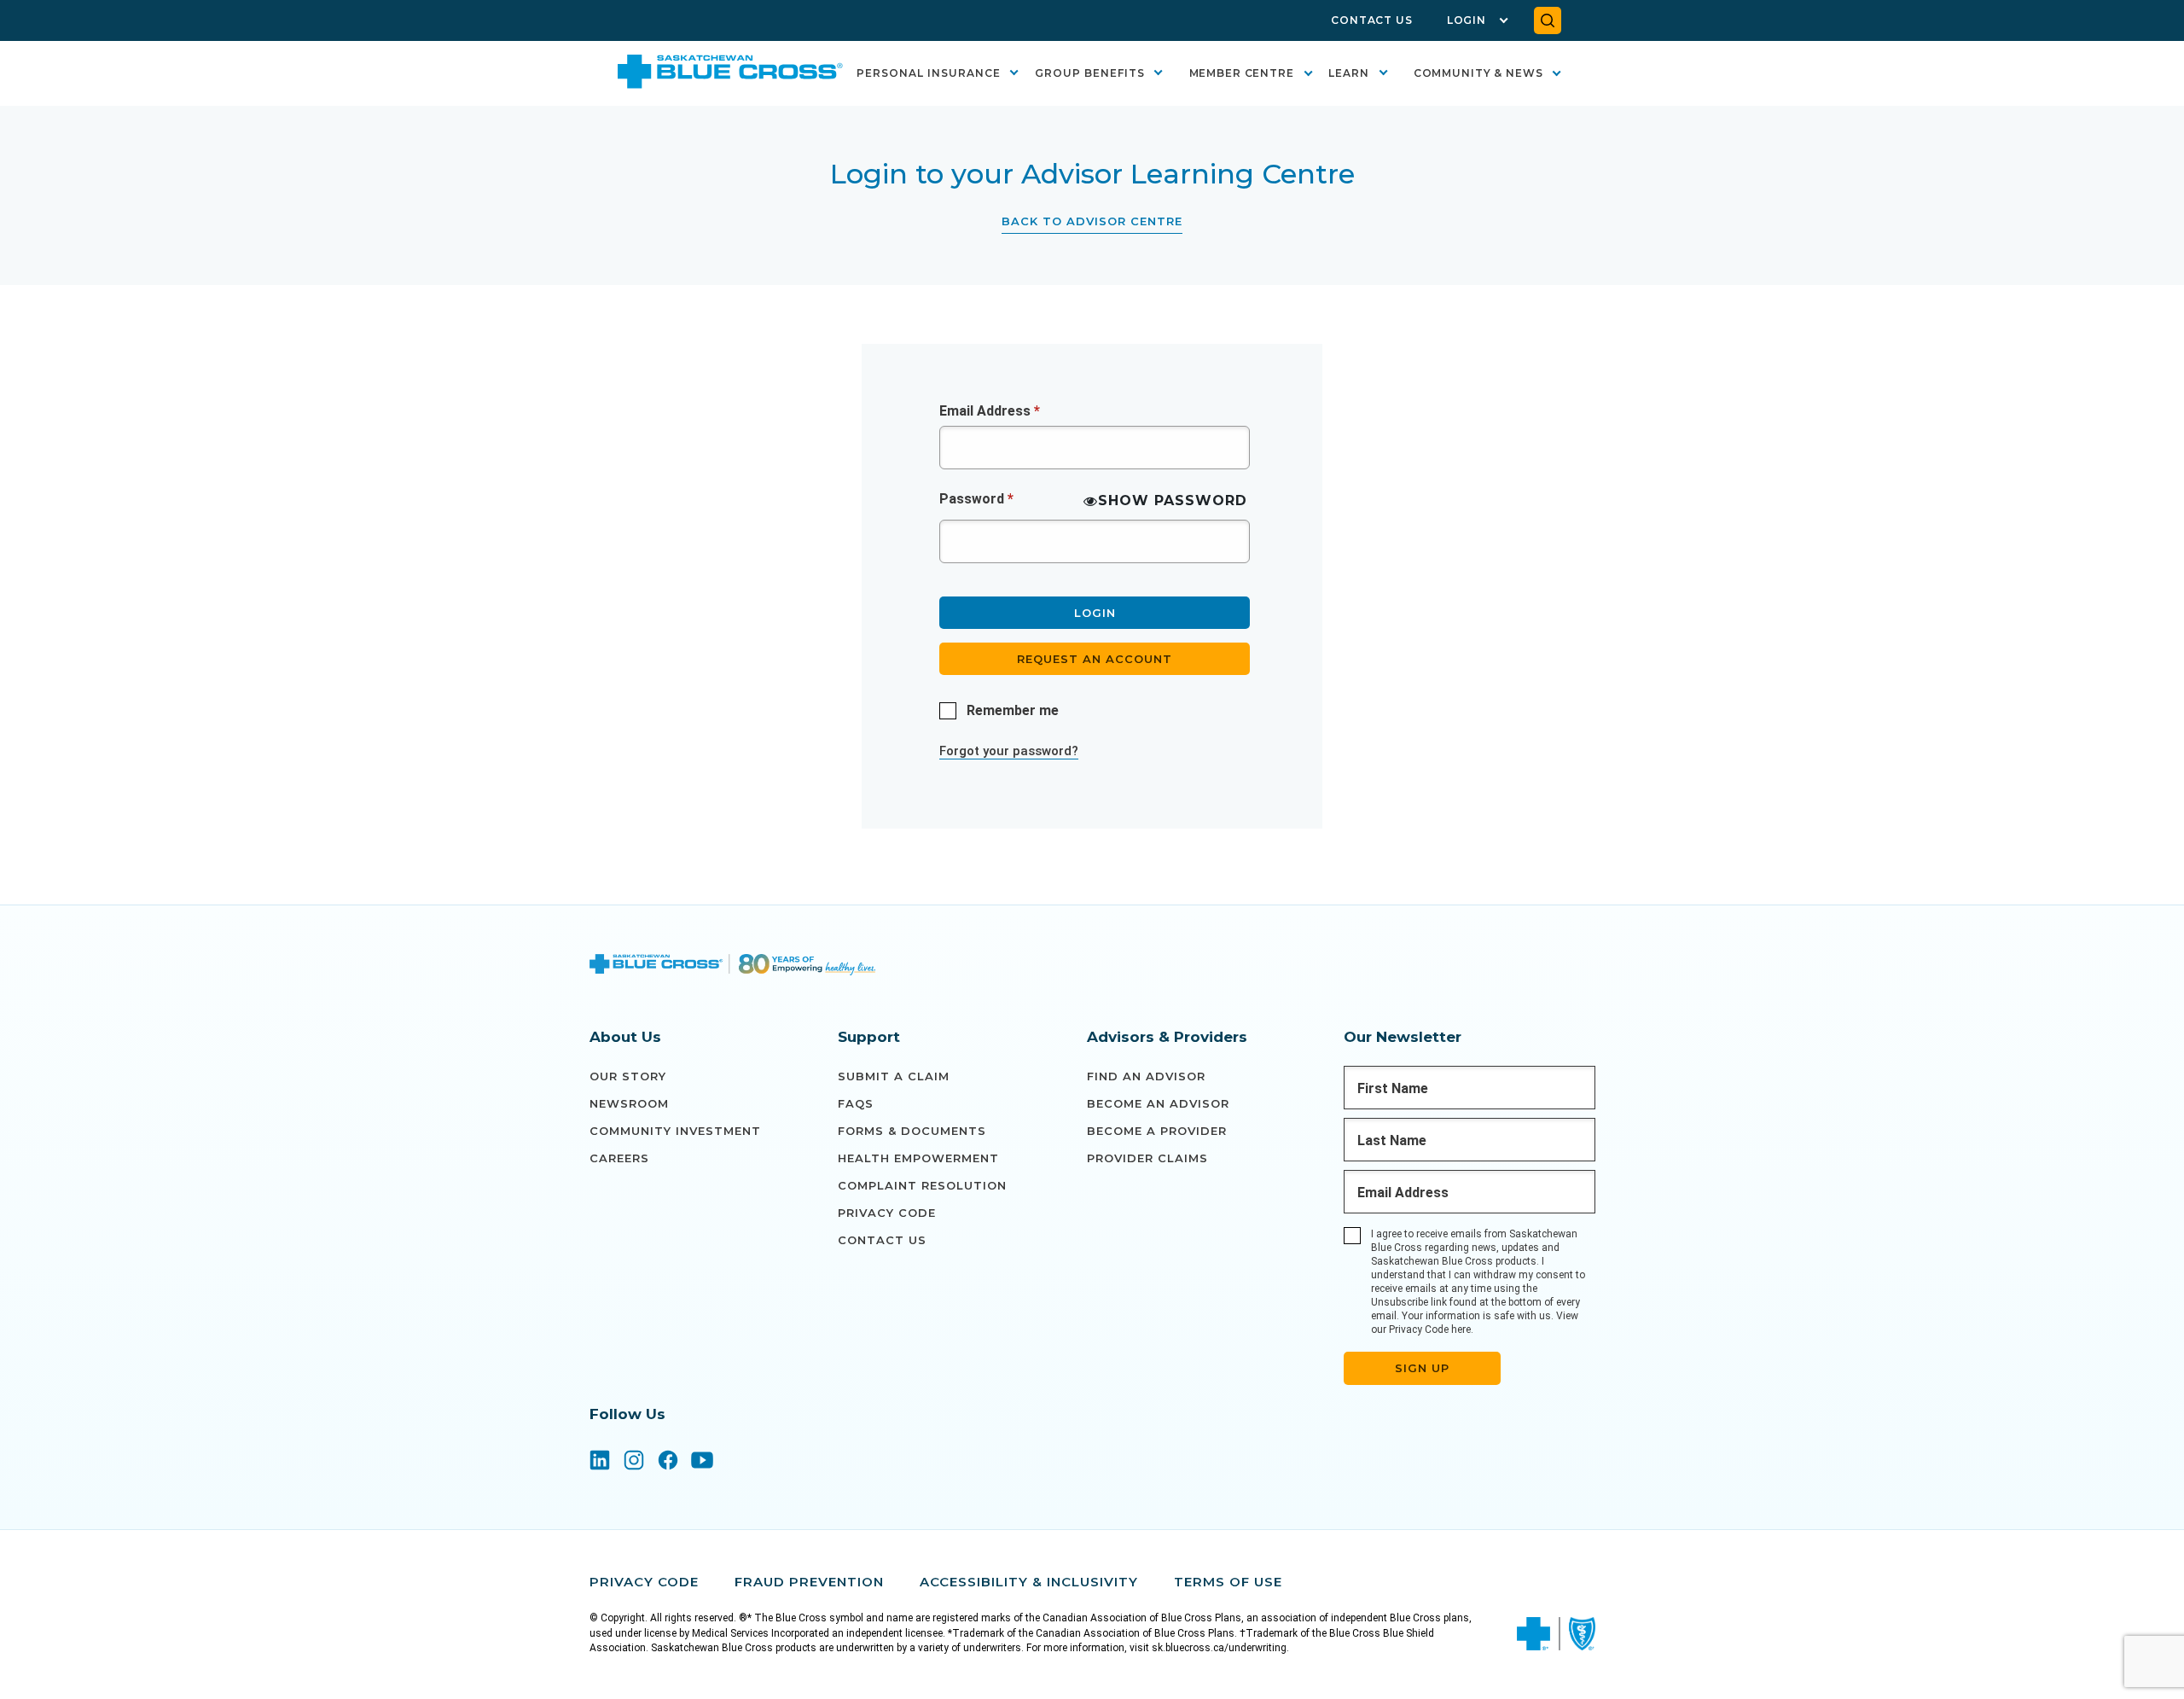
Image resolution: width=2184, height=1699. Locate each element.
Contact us (882, 1240)
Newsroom (629, 1103)
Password (976, 499)
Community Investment (675, 1131)
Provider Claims (1147, 1158)
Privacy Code (887, 1213)
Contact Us (1372, 20)
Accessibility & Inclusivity (1029, 1582)
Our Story (628, 1076)
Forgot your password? (1009, 751)
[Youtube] (702, 1462)
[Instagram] (634, 1462)
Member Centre (1242, 73)
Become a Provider (1157, 1131)
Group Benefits (1090, 73)
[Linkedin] (600, 1462)
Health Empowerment (918, 1158)
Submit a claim (894, 1076)
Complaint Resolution (922, 1185)
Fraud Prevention (809, 1582)
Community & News (1478, 73)
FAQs (856, 1103)
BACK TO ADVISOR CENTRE (1092, 221)
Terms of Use (1228, 1582)
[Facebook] (668, 1462)
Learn (1349, 73)
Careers (619, 1158)
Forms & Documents (912, 1131)
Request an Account (1095, 659)
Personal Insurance (929, 73)
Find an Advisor (1146, 1076)
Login (1467, 20)
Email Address (990, 411)
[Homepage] (733, 967)
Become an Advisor (1158, 1103)
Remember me (1013, 710)
